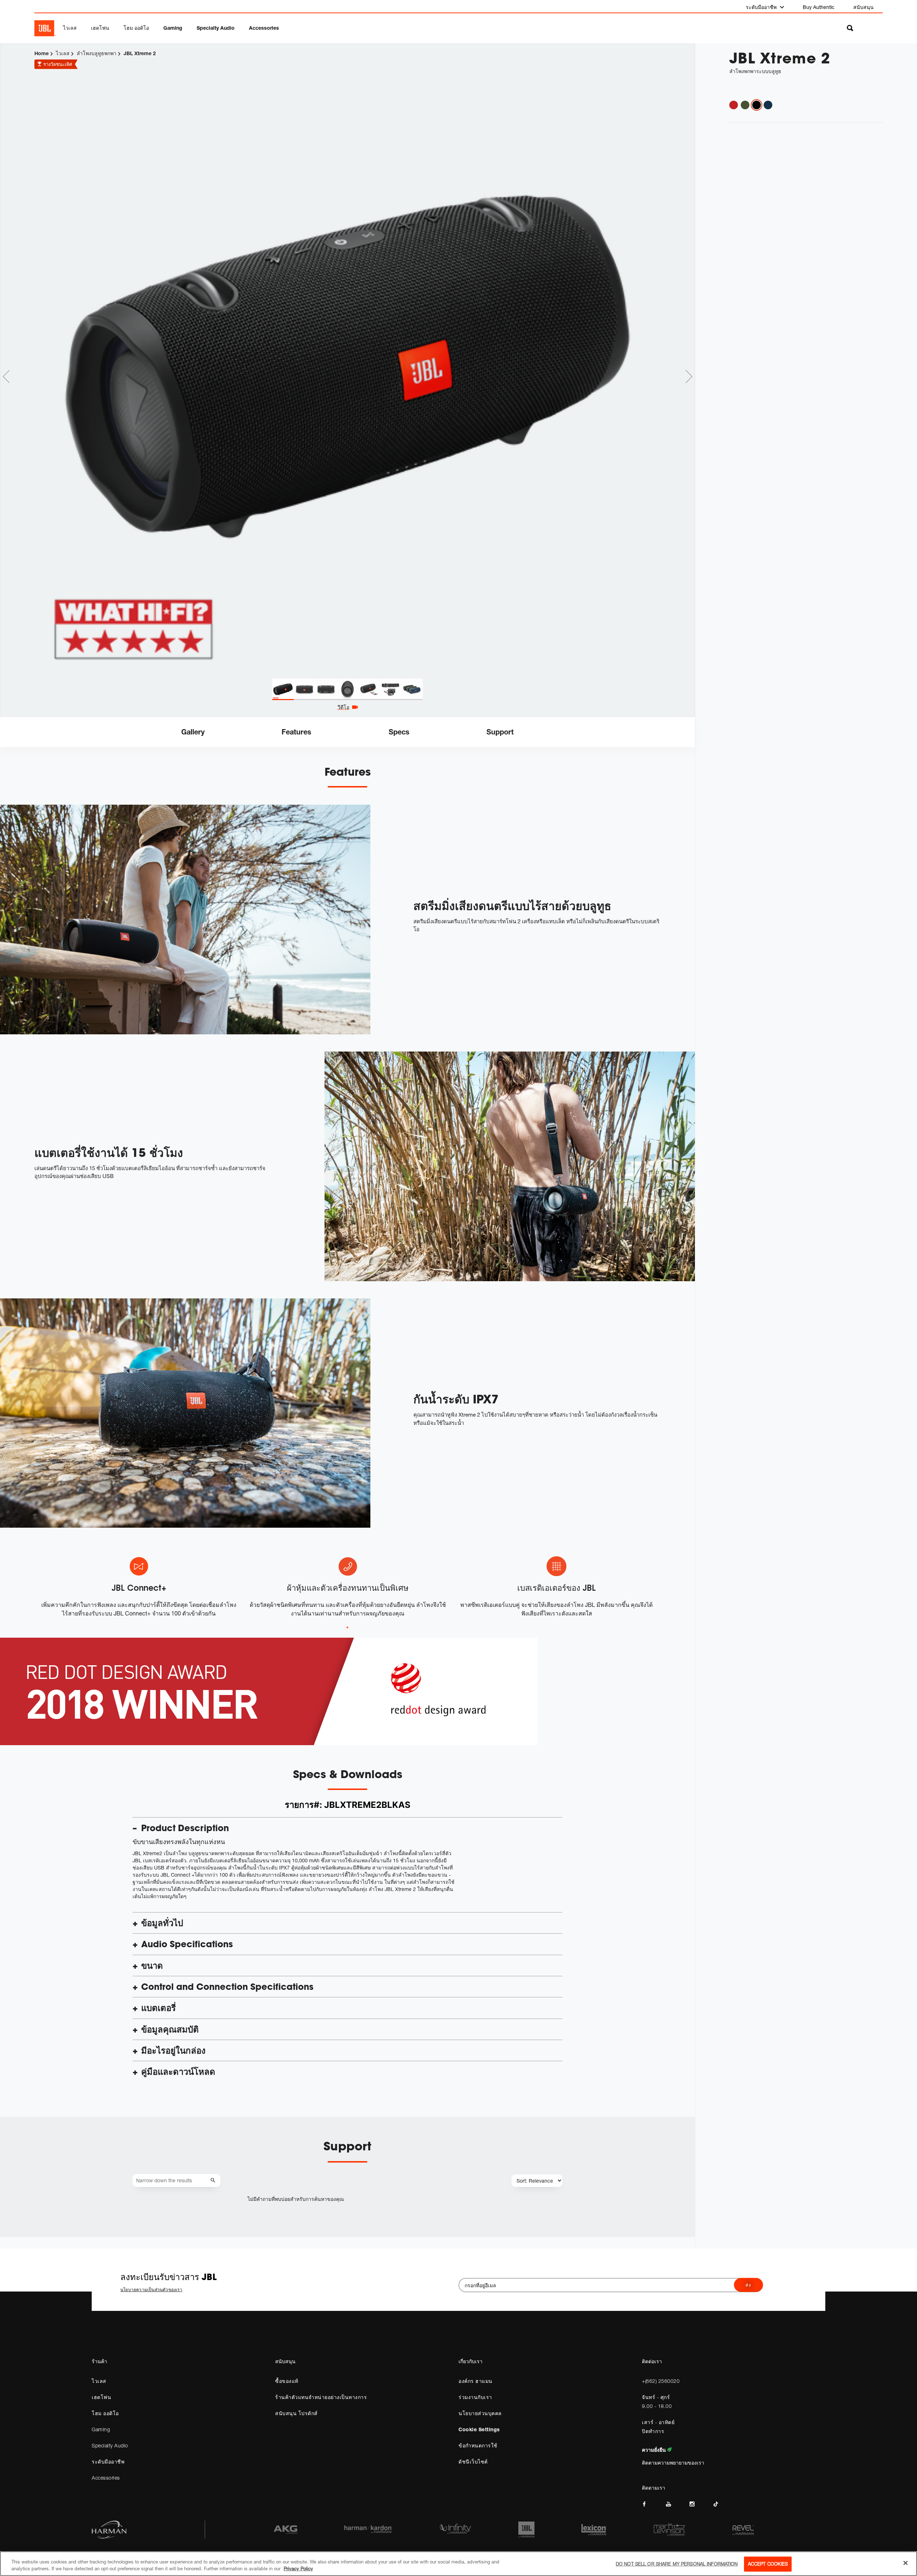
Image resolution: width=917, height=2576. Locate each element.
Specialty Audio (216, 28)
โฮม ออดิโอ (136, 28)
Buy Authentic (819, 7)
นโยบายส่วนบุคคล (480, 2413)
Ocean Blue (768, 105)
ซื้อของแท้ (287, 2381)
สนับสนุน (863, 7)
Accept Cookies (768, 2564)
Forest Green (745, 105)
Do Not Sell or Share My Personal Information (677, 2564)
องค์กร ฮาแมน (476, 2381)
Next (689, 377)
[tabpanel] (347, 361)
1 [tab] (347, 1628)
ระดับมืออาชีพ (762, 7)
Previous (6, 377)
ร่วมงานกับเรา (475, 2397)
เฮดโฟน (100, 28)
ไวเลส (70, 28)
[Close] (906, 2563)
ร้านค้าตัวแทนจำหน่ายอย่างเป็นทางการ (321, 2397)
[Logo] (45, 28)
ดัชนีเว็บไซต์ (473, 2462)
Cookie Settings (479, 2429)
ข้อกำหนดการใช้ (478, 2445)
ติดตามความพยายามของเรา (673, 2463)
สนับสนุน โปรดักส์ (296, 2413)
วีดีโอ (343, 707)
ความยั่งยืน (655, 2450)
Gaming (173, 28)
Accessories (264, 28)
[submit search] (214, 2181)
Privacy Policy (298, 2568)
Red (734, 105)
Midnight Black (757, 105)
